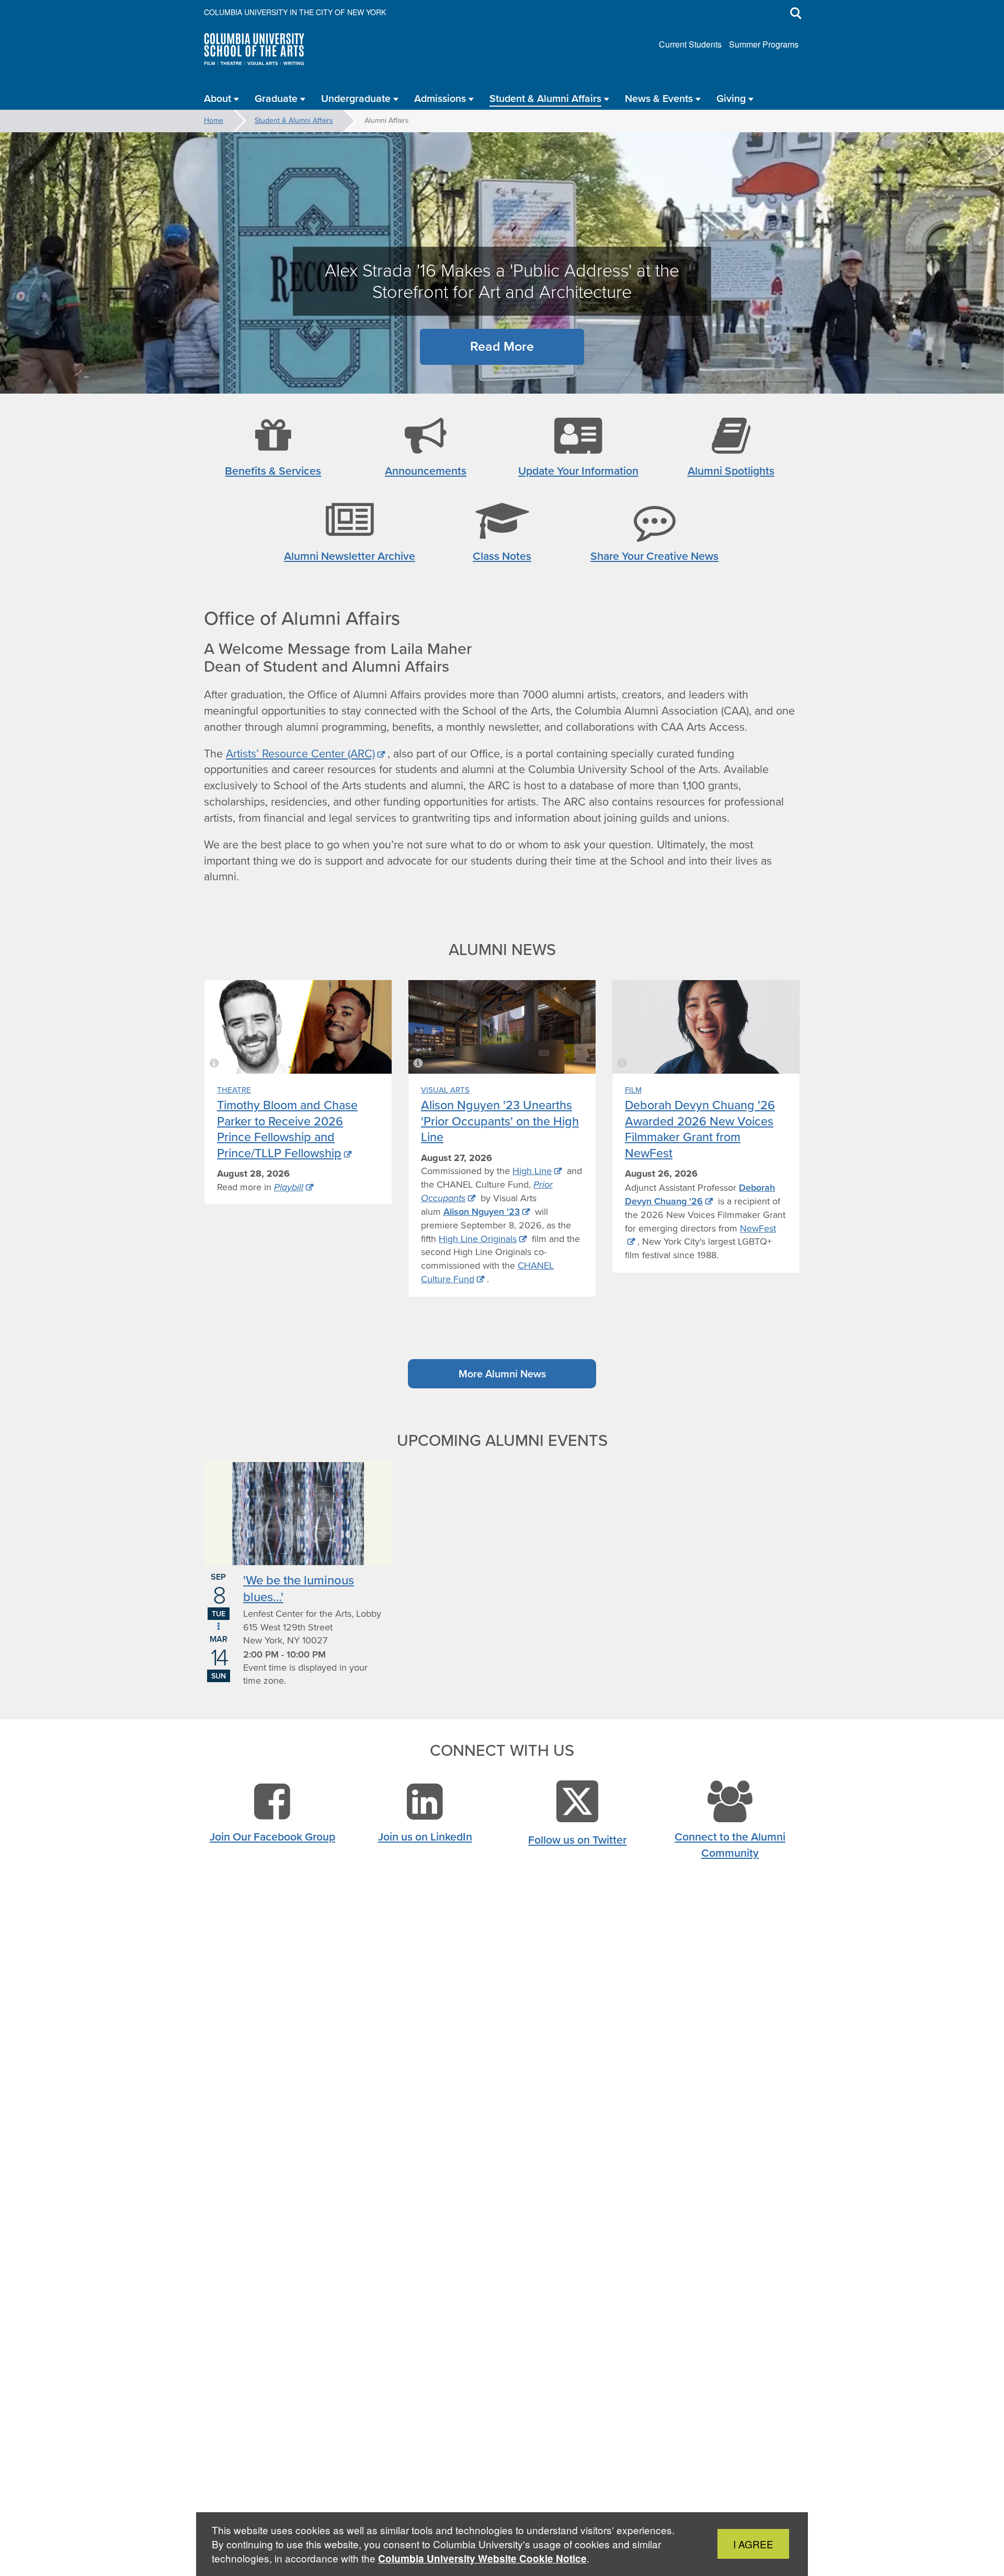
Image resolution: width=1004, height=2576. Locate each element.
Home (214, 120)
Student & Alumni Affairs (294, 120)
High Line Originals (478, 1239)
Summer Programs (764, 44)
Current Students (690, 44)
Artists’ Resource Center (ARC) (300, 754)
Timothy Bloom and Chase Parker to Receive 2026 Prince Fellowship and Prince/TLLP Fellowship (287, 1129)
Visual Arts (445, 1090)
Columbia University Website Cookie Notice (482, 2558)
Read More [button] (502, 346)
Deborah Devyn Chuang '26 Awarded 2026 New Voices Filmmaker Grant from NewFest (700, 1129)
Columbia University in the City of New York (295, 12)
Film (633, 1090)
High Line (532, 1171)
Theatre (234, 1090)
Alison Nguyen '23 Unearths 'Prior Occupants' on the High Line (500, 1121)
